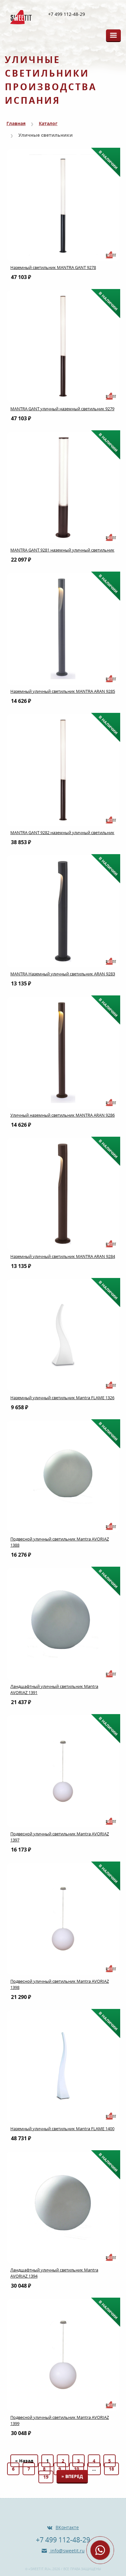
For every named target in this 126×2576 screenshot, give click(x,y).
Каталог (48, 123)
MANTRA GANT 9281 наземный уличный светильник (62, 550)
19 (46, 2477)
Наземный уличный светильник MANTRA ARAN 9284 (63, 1256)
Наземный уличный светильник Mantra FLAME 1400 (62, 2129)
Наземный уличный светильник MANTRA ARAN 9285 (63, 691)
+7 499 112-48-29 (67, 14)
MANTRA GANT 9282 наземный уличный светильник (62, 832)
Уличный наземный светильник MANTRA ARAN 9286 (63, 1115)
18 (111, 2469)
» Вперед (72, 2476)
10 (77, 2469)
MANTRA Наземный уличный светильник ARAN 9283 (63, 974)
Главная (16, 123)
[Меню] (113, 35)
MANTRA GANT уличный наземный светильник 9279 (62, 409)
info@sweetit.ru (67, 2551)
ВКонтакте (67, 2527)
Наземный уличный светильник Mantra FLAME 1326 (62, 1398)
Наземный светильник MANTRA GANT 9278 (53, 267)
